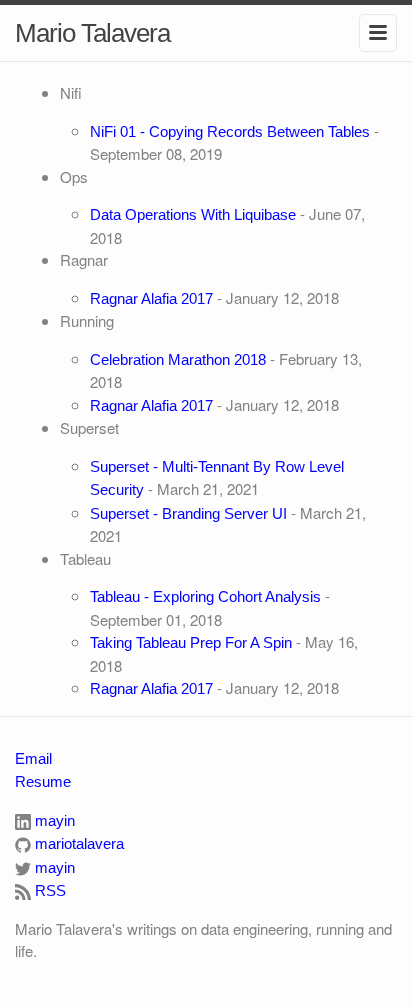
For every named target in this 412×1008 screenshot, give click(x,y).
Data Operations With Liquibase (193, 214)
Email (33, 758)
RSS (48, 890)
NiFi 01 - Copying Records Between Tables (230, 131)
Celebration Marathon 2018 (178, 359)
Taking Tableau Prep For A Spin (191, 642)
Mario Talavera (92, 33)
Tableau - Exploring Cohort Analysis (205, 596)
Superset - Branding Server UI (188, 513)
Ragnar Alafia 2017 (151, 298)
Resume (43, 781)
